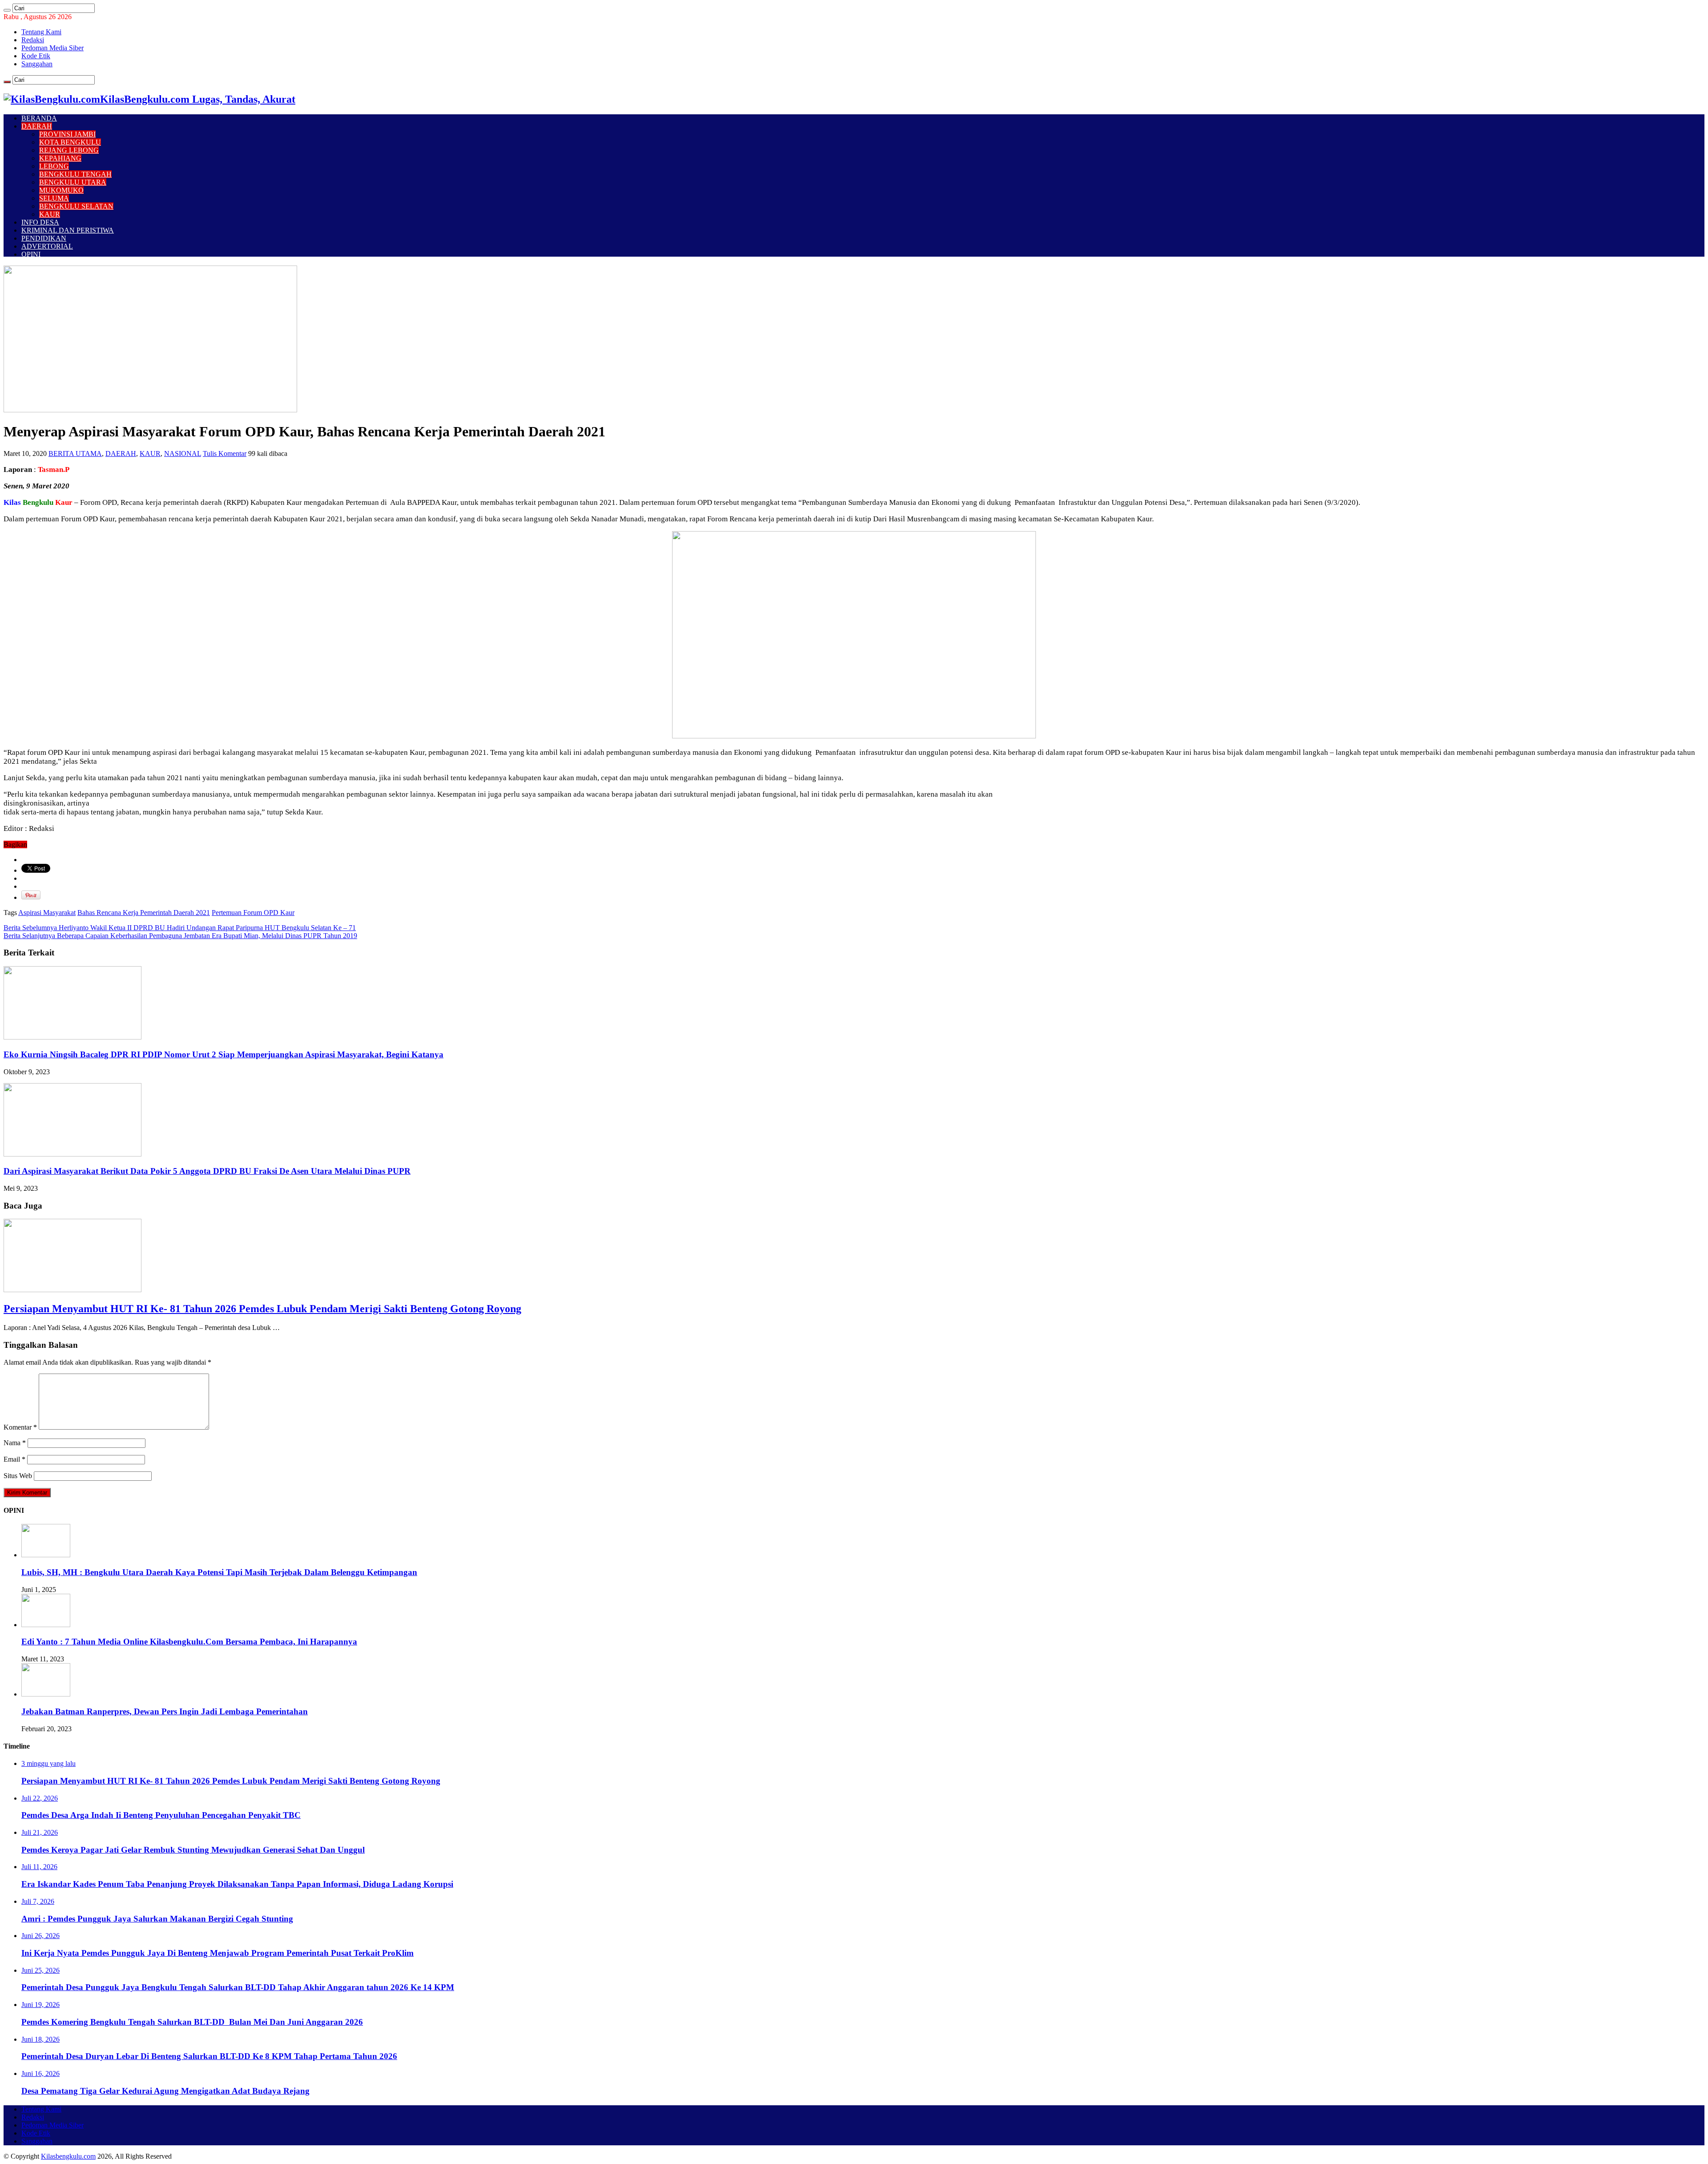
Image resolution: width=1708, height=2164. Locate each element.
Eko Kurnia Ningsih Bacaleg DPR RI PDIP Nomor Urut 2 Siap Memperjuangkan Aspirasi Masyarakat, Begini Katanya (224, 1054)
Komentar (20, 1427)
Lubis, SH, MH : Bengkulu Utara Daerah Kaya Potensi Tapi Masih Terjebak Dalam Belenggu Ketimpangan (219, 1572)
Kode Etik (36, 56)
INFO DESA (40, 222)
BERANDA (39, 118)
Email (14, 1459)
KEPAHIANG (60, 158)
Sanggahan (37, 64)
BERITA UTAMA (75, 453)
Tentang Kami (41, 32)
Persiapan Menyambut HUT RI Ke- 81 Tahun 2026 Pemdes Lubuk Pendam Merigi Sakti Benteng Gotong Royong (262, 1309)
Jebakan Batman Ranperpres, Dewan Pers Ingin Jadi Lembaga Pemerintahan (165, 1711)
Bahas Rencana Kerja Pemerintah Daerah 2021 (144, 913)
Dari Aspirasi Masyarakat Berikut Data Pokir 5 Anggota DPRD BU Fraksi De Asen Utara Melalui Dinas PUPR (207, 1171)
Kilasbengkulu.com (68, 2156)
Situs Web (18, 1476)
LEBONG (54, 166)
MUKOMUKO (61, 190)
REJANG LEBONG (69, 150)
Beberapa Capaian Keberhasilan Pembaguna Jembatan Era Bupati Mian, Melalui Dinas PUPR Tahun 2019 (180, 936)
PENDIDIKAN (44, 238)
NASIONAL (183, 453)
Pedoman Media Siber (52, 48)
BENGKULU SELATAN (76, 206)
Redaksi (33, 40)
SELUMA (54, 198)
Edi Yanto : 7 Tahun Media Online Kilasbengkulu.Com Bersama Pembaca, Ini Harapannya (189, 1642)
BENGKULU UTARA (73, 182)
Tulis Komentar (225, 453)
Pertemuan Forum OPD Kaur (253, 913)
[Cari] (7, 10)
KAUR (50, 214)
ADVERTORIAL (47, 246)
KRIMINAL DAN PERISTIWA (68, 230)
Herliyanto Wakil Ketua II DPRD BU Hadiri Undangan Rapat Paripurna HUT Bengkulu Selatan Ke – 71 (180, 928)
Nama (15, 1443)
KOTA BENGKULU (70, 142)
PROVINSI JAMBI (67, 134)
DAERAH (37, 126)
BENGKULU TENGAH (75, 174)
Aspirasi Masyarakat (47, 913)
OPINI (31, 254)
